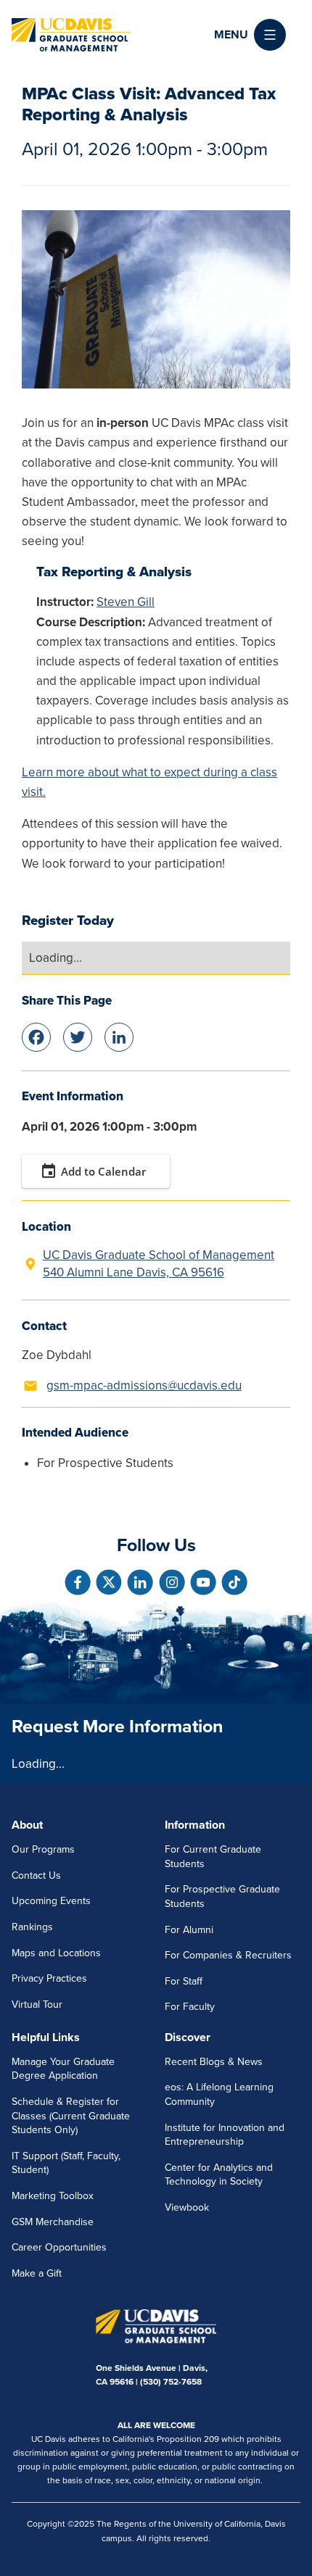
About (27, 1825)
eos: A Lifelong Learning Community (219, 2094)
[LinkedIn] (119, 1036)
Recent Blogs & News (214, 2062)
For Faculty (190, 2007)
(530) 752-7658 (171, 2382)
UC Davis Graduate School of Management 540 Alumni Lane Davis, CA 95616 (159, 1264)
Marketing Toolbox (53, 2196)
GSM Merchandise (53, 2222)
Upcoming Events (51, 1901)
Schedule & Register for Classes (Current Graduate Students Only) (71, 2116)
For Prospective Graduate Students (222, 1896)
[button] (250, 35)
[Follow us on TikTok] (234, 1582)
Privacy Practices (49, 1978)
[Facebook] (36, 1036)
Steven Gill (126, 602)
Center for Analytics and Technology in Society (219, 2175)
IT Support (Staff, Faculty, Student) (66, 2163)
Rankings (32, 1927)
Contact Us (36, 1875)
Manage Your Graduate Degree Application (63, 2069)
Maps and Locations (56, 1953)
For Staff (184, 1981)
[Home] (71, 35)
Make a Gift (37, 2273)
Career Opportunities (59, 2247)
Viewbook (187, 2207)
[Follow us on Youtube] (203, 1582)
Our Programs (43, 1849)
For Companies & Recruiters (228, 1955)
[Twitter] (78, 1036)
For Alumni (189, 1930)
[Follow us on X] (109, 1582)
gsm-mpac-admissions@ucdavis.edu (144, 1385)
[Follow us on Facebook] (78, 1582)
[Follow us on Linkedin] (140, 1582)
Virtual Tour (37, 2004)
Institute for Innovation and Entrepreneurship (225, 2135)
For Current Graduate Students (213, 1857)
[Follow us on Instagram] (172, 1582)
